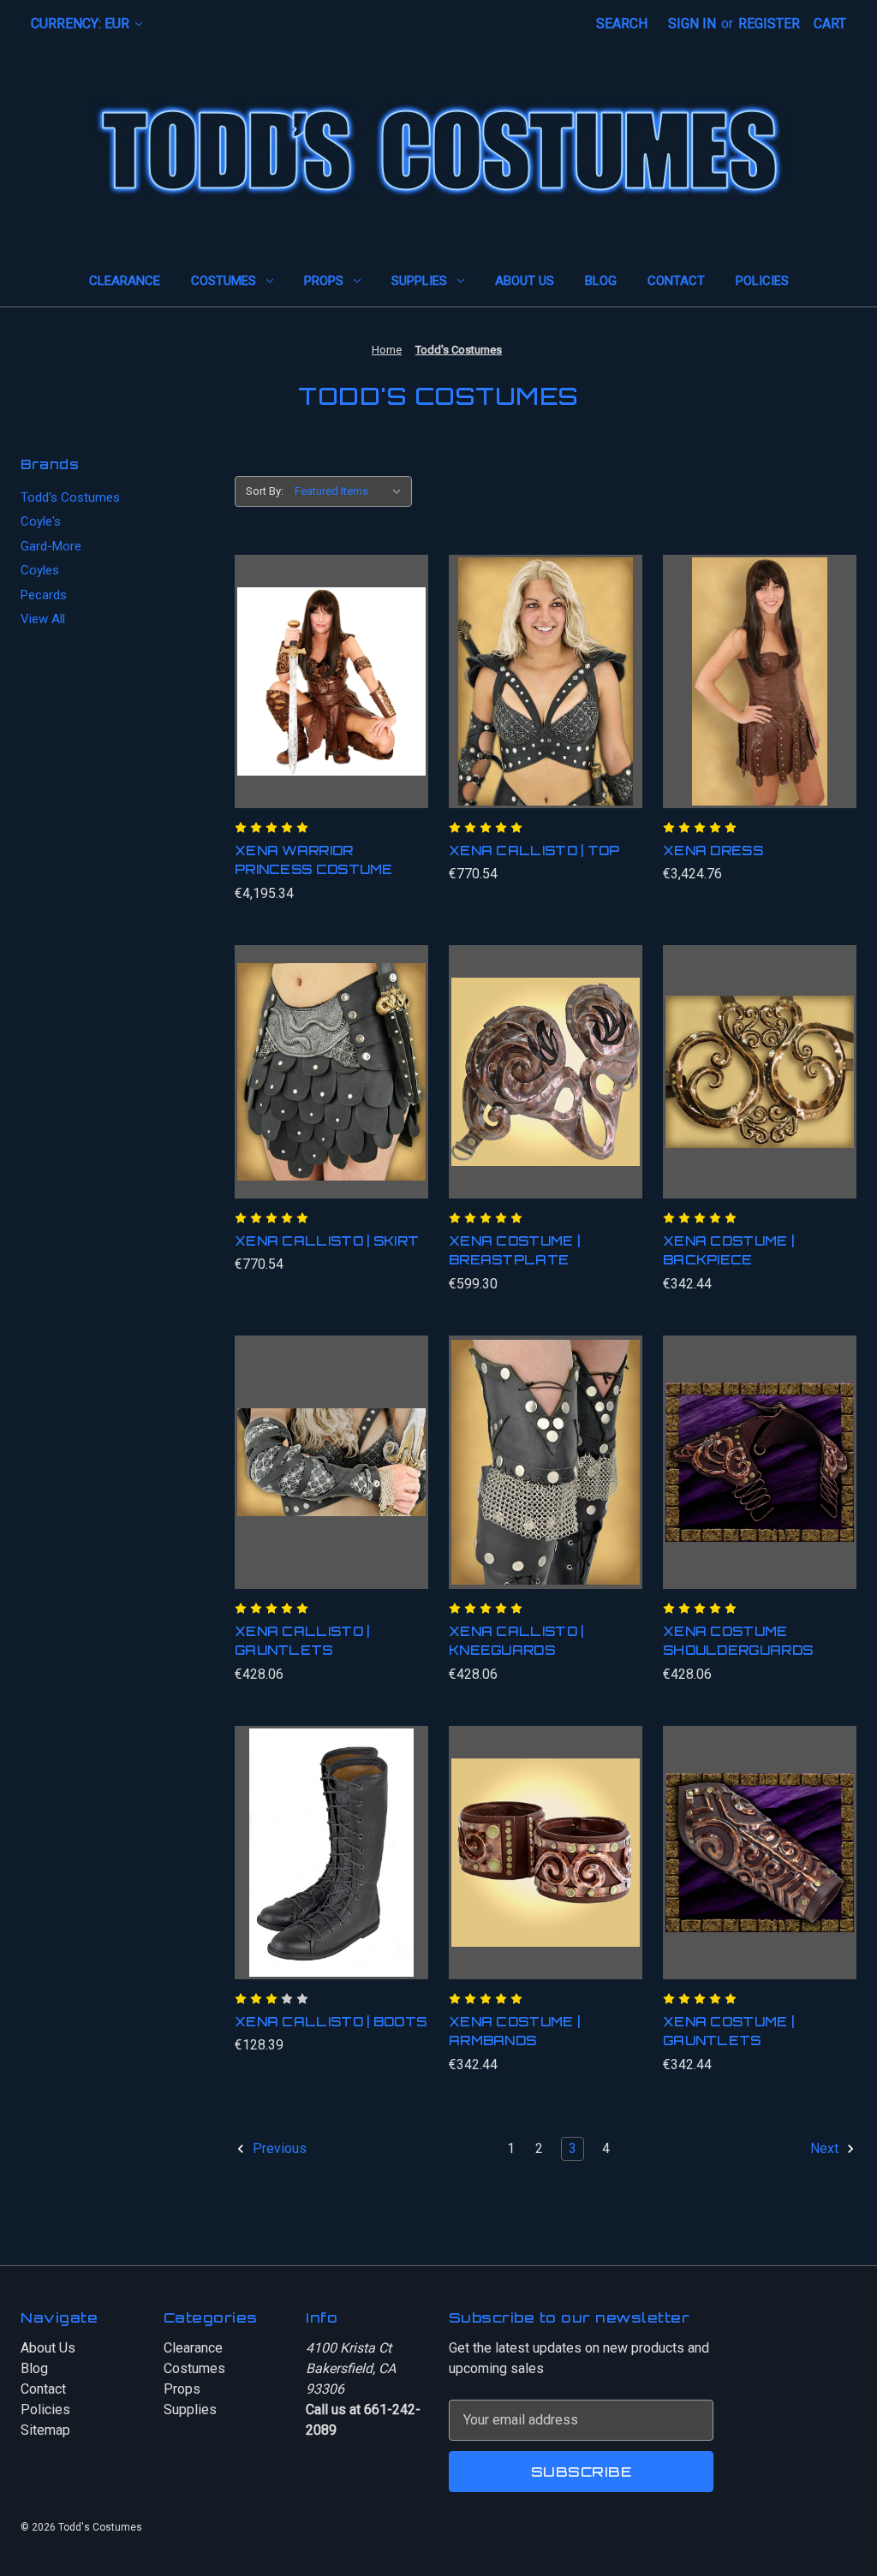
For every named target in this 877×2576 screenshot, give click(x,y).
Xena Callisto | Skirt (327, 1241)
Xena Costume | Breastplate (514, 1251)
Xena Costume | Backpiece (728, 1251)
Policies (762, 281)
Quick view (325, 664)
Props (324, 281)
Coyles (40, 570)
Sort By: (265, 491)
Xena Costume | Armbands (514, 2032)
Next (826, 2148)
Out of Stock (331, 1870)
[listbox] (352, 491)
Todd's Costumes (70, 497)
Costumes (224, 281)
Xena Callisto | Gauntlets (302, 1641)
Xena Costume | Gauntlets (728, 2032)
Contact (676, 281)
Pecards (44, 595)
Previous (278, 2148)
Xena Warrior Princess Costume (314, 860)
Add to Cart (332, 699)
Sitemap (45, 2430)
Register (769, 24)
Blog (601, 281)
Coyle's (41, 521)
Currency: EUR (82, 24)
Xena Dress (713, 851)
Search (622, 24)
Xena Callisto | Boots (331, 2022)
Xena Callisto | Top (534, 851)
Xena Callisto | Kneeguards (516, 1641)
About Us (525, 281)
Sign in (692, 24)
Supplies (419, 281)
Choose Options (545, 1479)
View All (43, 619)
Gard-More (51, 546)
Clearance (125, 281)
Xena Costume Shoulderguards (738, 1641)
